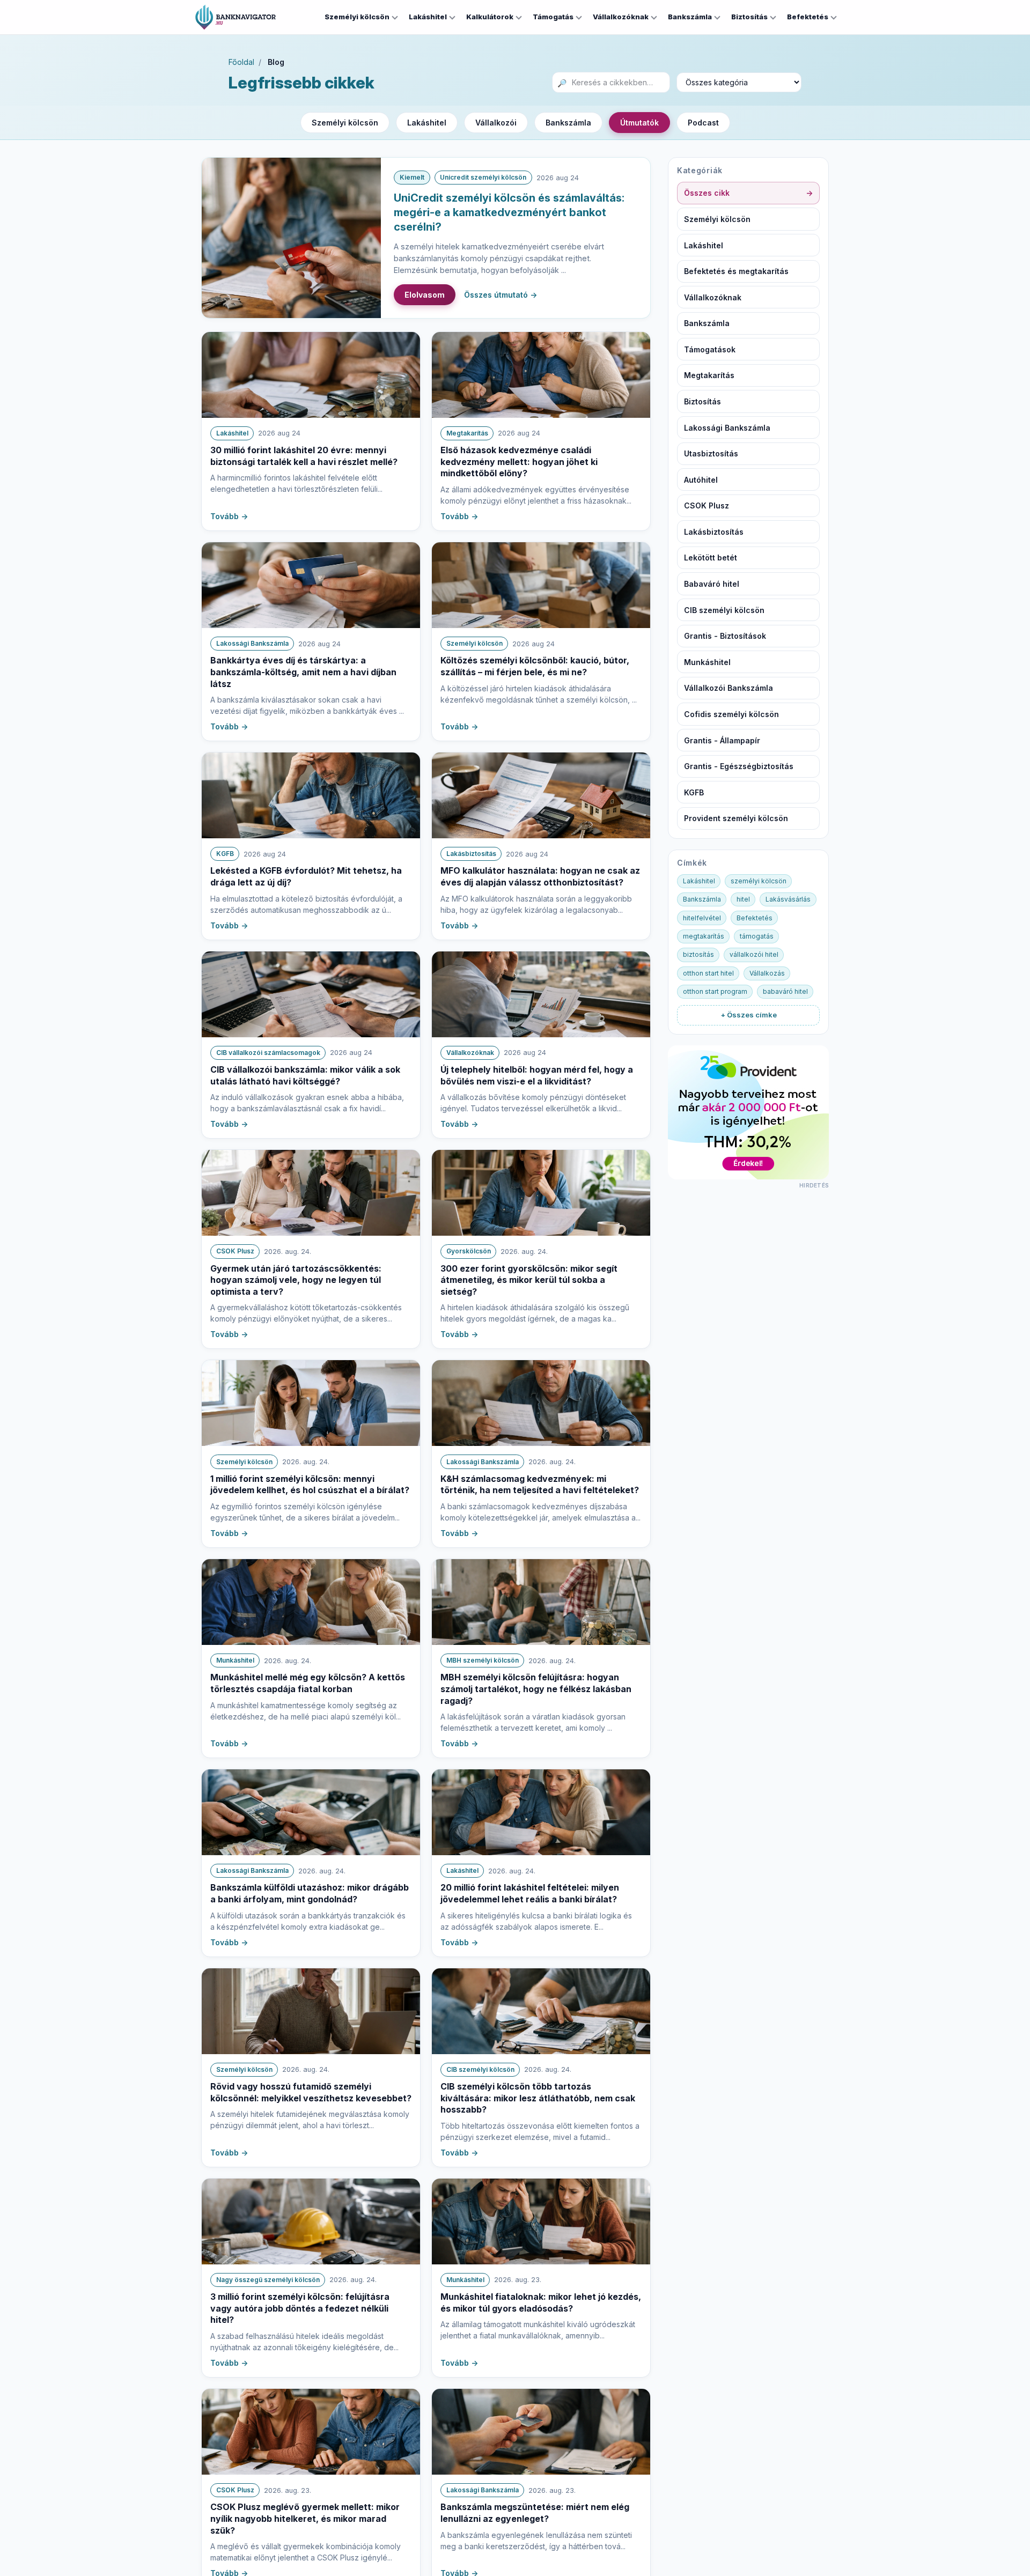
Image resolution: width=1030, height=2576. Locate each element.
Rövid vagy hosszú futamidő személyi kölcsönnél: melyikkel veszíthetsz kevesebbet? (311, 2092)
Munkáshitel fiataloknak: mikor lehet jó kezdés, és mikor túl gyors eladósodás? (541, 2302)
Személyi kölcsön (357, 17)
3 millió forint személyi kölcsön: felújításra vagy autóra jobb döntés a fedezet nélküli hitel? (300, 2308)
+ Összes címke (749, 1015)
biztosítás (698, 954)
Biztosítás (749, 17)
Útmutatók (639, 123)
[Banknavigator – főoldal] (236, 17)
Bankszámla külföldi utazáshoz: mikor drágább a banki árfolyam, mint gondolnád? (310, 1893)
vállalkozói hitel (754, 954)
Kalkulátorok (490, 17)
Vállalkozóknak (621, 17)
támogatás (757, 936)
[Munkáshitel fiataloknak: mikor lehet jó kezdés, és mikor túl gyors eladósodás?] (541, 2221)
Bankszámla (690, 17)
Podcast (703, 123)
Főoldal (241, 62)
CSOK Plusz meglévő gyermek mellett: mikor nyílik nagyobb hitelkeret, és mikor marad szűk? (305, 2518)
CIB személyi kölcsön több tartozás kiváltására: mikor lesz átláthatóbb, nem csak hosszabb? (538, 2098)
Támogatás (553, 17)
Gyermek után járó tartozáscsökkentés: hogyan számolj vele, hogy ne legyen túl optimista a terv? (296, 1280)
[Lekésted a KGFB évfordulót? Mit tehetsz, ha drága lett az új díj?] (311, 795)
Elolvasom (425, 295)
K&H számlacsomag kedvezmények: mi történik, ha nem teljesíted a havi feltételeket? (540, 1485)
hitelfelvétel (702, 918)
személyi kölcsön (759, 881)
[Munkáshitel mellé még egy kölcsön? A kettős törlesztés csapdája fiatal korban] (311, 1602)
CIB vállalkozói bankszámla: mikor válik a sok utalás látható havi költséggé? (305, 1075)
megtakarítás (704, 936)
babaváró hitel (785, 991)
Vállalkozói (496, 123)
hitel (743, 899)
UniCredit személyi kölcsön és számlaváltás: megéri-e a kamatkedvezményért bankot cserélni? (509, 212)
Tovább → (229, 516)
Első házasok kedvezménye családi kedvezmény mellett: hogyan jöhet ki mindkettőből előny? (519, 462)
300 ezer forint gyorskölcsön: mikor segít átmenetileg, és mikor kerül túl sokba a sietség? (529, 1280)
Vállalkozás (767, 973)
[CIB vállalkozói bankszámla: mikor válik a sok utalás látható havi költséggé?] (311, 994)
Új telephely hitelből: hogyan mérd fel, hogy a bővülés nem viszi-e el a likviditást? (537, 1075)
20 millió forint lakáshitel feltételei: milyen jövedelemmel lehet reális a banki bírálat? (530, 1893)
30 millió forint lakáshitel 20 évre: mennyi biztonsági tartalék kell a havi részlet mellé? (304, 456)
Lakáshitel (428, 17)
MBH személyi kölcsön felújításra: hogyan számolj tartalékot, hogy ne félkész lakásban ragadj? (536, 1689)
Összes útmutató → (501, 295)
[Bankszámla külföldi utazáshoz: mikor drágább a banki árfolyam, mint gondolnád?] (311, 1812)
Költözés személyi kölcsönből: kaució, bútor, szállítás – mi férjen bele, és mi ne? (535, 666)
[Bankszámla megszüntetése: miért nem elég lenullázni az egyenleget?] (541, 2432)
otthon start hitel (708, 973)
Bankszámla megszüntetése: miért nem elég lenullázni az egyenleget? (535, 2513)
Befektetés (808, 17)
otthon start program (715, 991)
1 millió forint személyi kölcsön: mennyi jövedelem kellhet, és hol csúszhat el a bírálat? (310, 1485)
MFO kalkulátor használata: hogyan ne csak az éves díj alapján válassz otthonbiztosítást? (540, 876)
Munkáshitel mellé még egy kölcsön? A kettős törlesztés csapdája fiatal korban (308, 1683)
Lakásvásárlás (788, 899)
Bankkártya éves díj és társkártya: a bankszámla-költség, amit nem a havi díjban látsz (303, 672)
